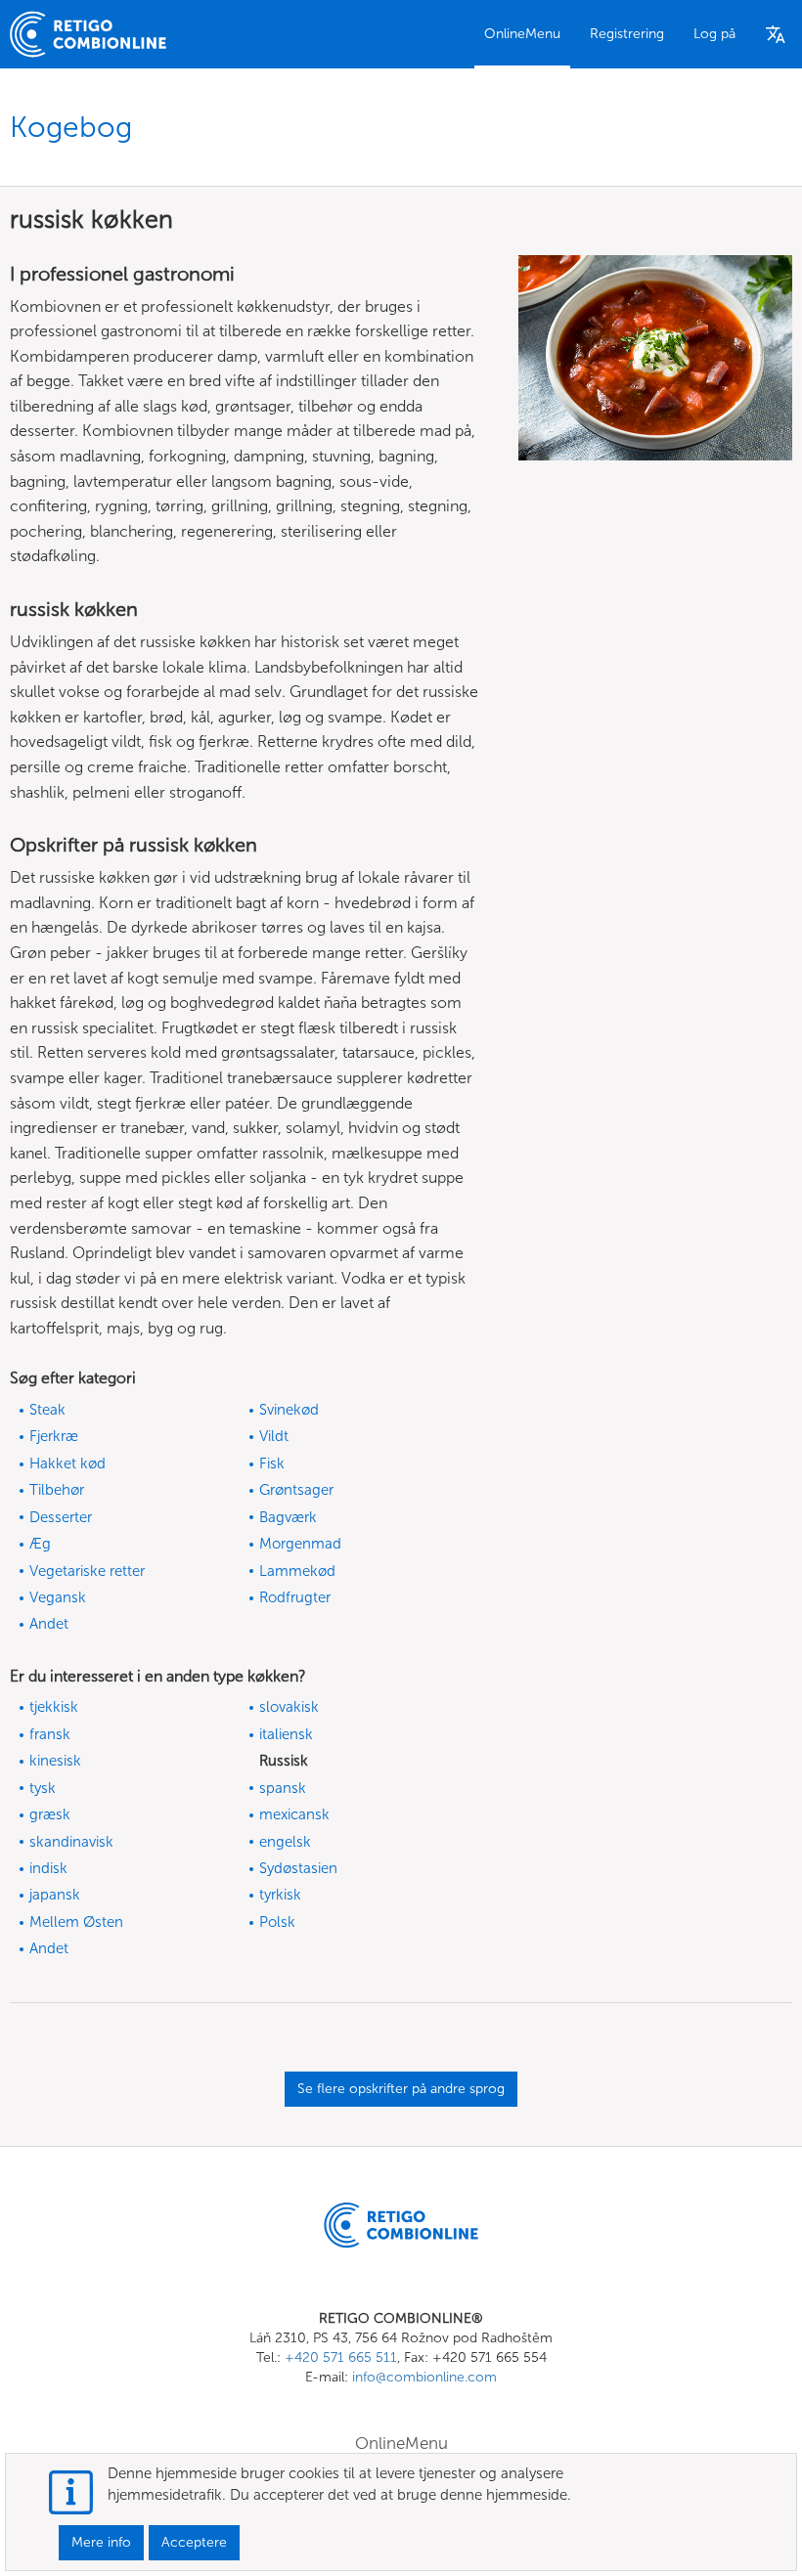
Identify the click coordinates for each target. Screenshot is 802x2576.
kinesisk (55, 1761)
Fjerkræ (54, 1436)
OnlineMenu (522, 34)
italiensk (286, 1734)
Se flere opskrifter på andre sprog (401, 2089)
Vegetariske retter (87, 1571)
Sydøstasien (298, 1868)
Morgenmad (300, 1544)
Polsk (277, 1922)
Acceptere (194, 2542)
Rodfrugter (295, 1597)
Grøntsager (296, 1490)
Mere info (101, 2542)
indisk (48, 1868)
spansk (283, 1788)
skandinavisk (71, 1842)
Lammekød (297, 1571)
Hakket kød (67, 1463)
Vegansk (58, 1597)
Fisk (272, 1463)
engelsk (285, 1842)
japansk (55, 1895)
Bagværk (288, 1517)
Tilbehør (57, 1490)
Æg (40, 1544)
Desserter (61, 1517)
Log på (714, 34)
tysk (43, 1788)
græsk (50, 1814)
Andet (49, 1624)
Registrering (627, 34)
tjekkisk (54, 1707)
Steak (47, 1410)
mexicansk (294, 1814)
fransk (50, 1734)
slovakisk (289, 1707)
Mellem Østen (76, 1922)
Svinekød (289, 1410)
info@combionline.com (424, 2377)
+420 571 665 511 (341, 2358)
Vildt (274, 1436)
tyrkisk (280, 1895)
